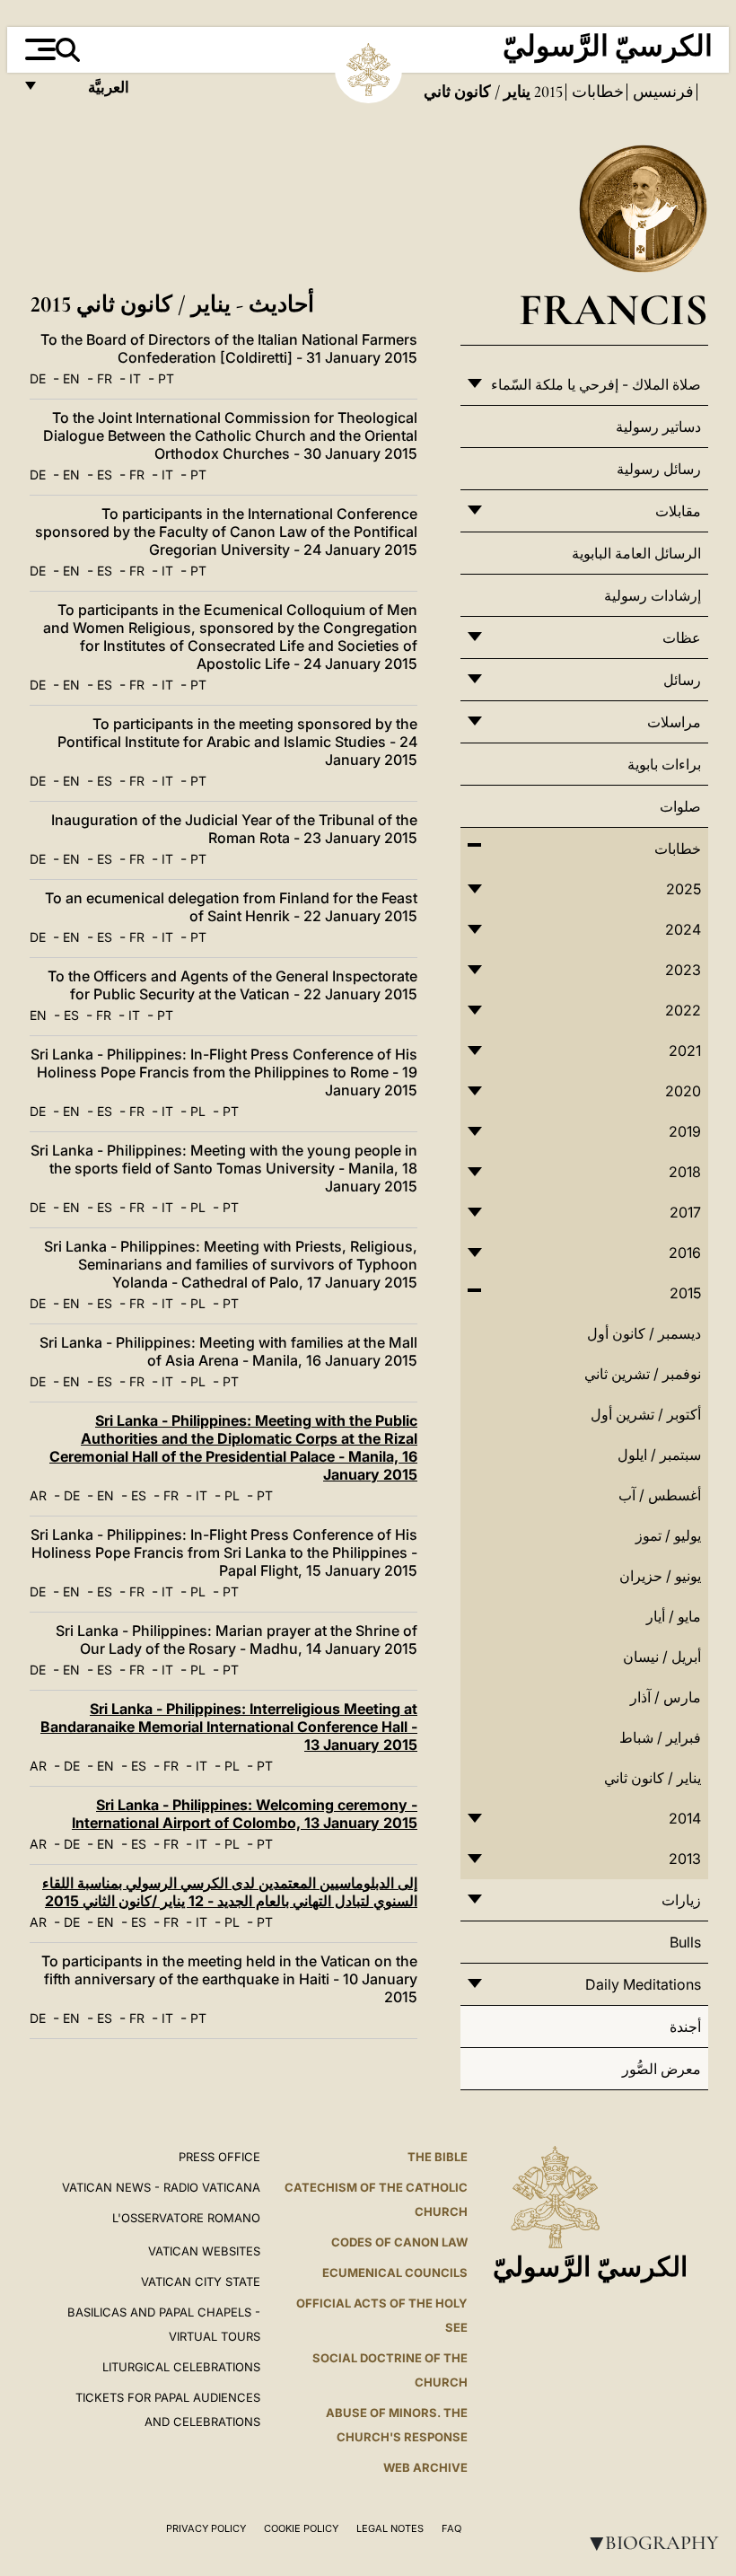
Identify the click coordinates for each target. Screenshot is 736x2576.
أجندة (685, 2027)
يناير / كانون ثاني (653, 1778)
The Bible (438, 2157)
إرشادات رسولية (653, 595)
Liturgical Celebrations (181, 2367)
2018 (685, 1172)
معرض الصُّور (662, 2069)
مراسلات (674, 722)
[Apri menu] (38, 49)
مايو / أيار (674, 1616)
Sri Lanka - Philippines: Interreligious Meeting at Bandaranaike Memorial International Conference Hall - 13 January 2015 (229, 1727)
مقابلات (678, 511)
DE (38, 378)
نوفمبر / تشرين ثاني (643, 1374)
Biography (651, 2543)
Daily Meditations (643, 1984)
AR (38, 1495)
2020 (683, 1091)
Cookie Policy (301, 2528)
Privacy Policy (206, 2528)
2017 (685, 1212)
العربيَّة (89, 92)
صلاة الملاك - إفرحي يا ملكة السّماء (596, 384)
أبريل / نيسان (662, 1657)
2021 (685, 1051)
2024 (683, 929)
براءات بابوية (664, 764)
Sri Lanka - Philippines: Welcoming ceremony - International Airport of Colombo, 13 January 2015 (245, 1814)
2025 (683, 889)
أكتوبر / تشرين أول (646, 1414)
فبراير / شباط (660, 1737)
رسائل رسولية (659, 469)
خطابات (596, 92)
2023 (683, 970)
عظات (682, 637)
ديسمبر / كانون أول (644, 1333)
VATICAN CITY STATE (201, 2281)
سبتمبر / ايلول (659, 1455)
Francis (613, 309)
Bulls (685, 1942)
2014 (685, 1818)
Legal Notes (390, 2528)
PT (166, 378)
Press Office (219, 2157)
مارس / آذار (666, 1697)
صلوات (680, 806)
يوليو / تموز (668, 1535)
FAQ (451, 2528)
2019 (685, 1131)
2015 (547, 92)
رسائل (682, 680)
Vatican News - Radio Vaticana (161, 2187)
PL (198, 1111)
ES (105, 475)
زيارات (681, 1900)
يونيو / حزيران (660, 1576)
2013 (685, 1859)
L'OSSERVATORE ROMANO (186, 2218)
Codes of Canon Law (399, 2242)
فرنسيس (662, 92)
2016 (685, 1253)
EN (71, 378)
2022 (683, 1010)
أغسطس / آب (660, 1495)
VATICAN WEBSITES (204, 2251)
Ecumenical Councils (395, 2273)
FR (105, 378)
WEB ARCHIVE (425, 2467)
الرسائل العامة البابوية (636, 553)
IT (135, 378)
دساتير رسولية (658, 426)
